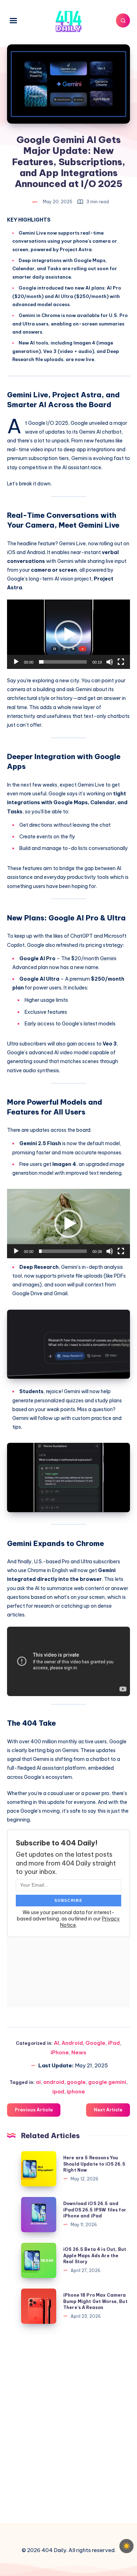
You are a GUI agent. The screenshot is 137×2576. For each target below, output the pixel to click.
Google (95, 2043)
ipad (58, 2091)
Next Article (108, 2110)
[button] (68, 634)
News (79, 2052)
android (54, 2082)
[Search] (123, 20)
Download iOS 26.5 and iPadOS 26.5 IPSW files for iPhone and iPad (95, 2210)
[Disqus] (68, 2422)
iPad (114, 2043)
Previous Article (34, 2110)
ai (38, 2082)
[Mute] (110, 662)
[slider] (63, 662)
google (76, 2082)
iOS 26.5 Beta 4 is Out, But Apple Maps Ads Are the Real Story (95, 2255)
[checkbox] (126, 2546)
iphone (76, 2091)
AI (56, 2043)
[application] (68, 634)
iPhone (60, 2052)
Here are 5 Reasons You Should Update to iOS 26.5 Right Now (94, 2164)
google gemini (107, 2082)
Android (72, 2043)
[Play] (16, 662)
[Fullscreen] (121, 662)
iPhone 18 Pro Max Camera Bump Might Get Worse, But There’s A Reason (95, 2301)
